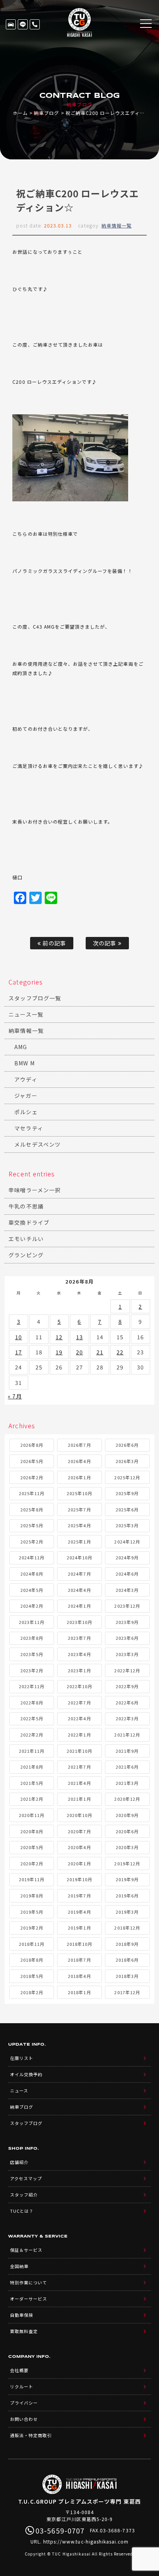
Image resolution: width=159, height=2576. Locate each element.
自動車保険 (22, 2315)
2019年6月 (127, 1896)
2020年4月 (79, 1847)
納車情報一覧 (117, 225)
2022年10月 (79, 1686)
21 (100, 1352)
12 (59, 1337)
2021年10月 (79, 1751)
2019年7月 (79, 1896)
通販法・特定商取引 (31, 2435)
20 (79, 1352)
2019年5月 (32, 1912)
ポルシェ (26, 1112)
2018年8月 (32, 1960)
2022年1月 (79, 1735)
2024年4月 (79, 1590)
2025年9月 (127, 1493)
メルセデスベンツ (37, 1144)
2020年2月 (32, 1863)
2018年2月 (32, 1992)
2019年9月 (127, 1879)
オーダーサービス (29, 2299)
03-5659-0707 (35, 24)
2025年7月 (79, 1509)
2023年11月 (32, 1622)
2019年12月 (127, 1863)
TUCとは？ (22, 2211)
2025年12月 (127, 1477)
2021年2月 (32, 1799)
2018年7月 (79, 1960)
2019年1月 (79, 1928)
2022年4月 (79, 1718)
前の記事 (53, 943)
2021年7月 (79, 1767)
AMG (21, 1047)
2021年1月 (79, 1799)
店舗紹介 (19, 2162)
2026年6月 (127, 1445)
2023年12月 (127, 1606)
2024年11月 (32, 1557)
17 (19, 1352)
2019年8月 (32, 1896)
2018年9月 (127, 1944)
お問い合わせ (24, 2419)
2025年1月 (79, 1542)
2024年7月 (79, 1574)
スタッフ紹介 (24, 2195)
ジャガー (26, 1096)
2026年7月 (79, 1445)
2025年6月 (127, 1509)
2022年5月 (32, 1718)
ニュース (19, 2091)
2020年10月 (79, 1815)
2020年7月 (79, 1831)
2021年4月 (79, 1783)
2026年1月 (79, 1477)
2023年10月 (79, 1622)
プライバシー (24, 2403)
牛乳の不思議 (26, 1206)
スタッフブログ (26, 2123)
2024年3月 (127, 1590)
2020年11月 (32, 1815)
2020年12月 (127, 1799)
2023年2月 (32, 1670)
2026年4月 (79, 1461)
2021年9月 (127, 1751)
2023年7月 (79, 1638)
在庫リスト (11, 24)
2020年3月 (127, 1847)
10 (19, 1337)
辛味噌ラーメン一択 (34, 1190)
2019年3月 (127, 1912)
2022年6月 (127, 1703)
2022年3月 (127, 1718)
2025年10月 (79, 1493)
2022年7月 (79, 1703)
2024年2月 (32, 1606)
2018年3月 (127, 1976)
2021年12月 (127, 1735)
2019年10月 (79, 1879)
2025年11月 (32, 1493)
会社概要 (19, 2370)
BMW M (24, 1063)
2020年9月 (127, 1815)
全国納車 (19, 2266)
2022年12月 (127, 1670)
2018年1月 (79, 1992)
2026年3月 (127, 1461)
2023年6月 (127, 1638)
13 (79, 1337)
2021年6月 (127, 1767)
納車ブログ (47, 113)
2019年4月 (79, 1912)
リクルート (22, 2386)
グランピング (26, 1255)
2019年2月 (32, 1928)
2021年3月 (127, 1783)
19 (59, 1352)
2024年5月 (32, 1590)
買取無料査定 (24, 2331)
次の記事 (105, 943)
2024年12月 (127, 1542)
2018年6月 (127, 1960)
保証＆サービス (26, 2250)
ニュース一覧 (26, 1014)
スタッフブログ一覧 (35, 998)
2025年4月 (79, 1525)
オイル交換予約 (26, 2074)
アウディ (26, 1079)
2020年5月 (32, 1847)
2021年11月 (32, 1751)
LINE (23, 24)
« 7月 (15, 1396)
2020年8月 (32, 1831)
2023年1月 (79, 1670)
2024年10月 (79, 1557)
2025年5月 (32, 1525)
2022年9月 (127, 1686)
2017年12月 (127, 1992)
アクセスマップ (26, 2178)
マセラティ (29, 1128)
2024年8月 (32, 1574)
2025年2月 (32, 1542)
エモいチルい (26, 1239)
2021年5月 (32, 1783)
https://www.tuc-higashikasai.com (86, 2541)
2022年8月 (32, 1703)
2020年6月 (127, 1831)
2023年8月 (32, 1638)
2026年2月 (32, 1477)
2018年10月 (79, 1944)
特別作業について (29, 2282)
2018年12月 (127, 1928)
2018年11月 (32, 1944)
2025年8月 (32, 1509)
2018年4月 (79, 1976)
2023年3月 (127, 1654)
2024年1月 (79, 1606)
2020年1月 (79, 1863)
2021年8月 (32, 1767)
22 (120, 1352)
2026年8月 (32, 1445)
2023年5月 (32, 1654)
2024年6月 (127, 1574)
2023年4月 (79, 1654)
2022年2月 (32, 1735)
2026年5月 (32, 1461)
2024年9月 (127, 1557)
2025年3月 (127, 1525)
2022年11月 (32, 1686)
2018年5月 (32, 1976)
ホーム (20, 113)
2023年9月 (127, 1622)
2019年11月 (32, 1879)
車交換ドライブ (29, 1222)
